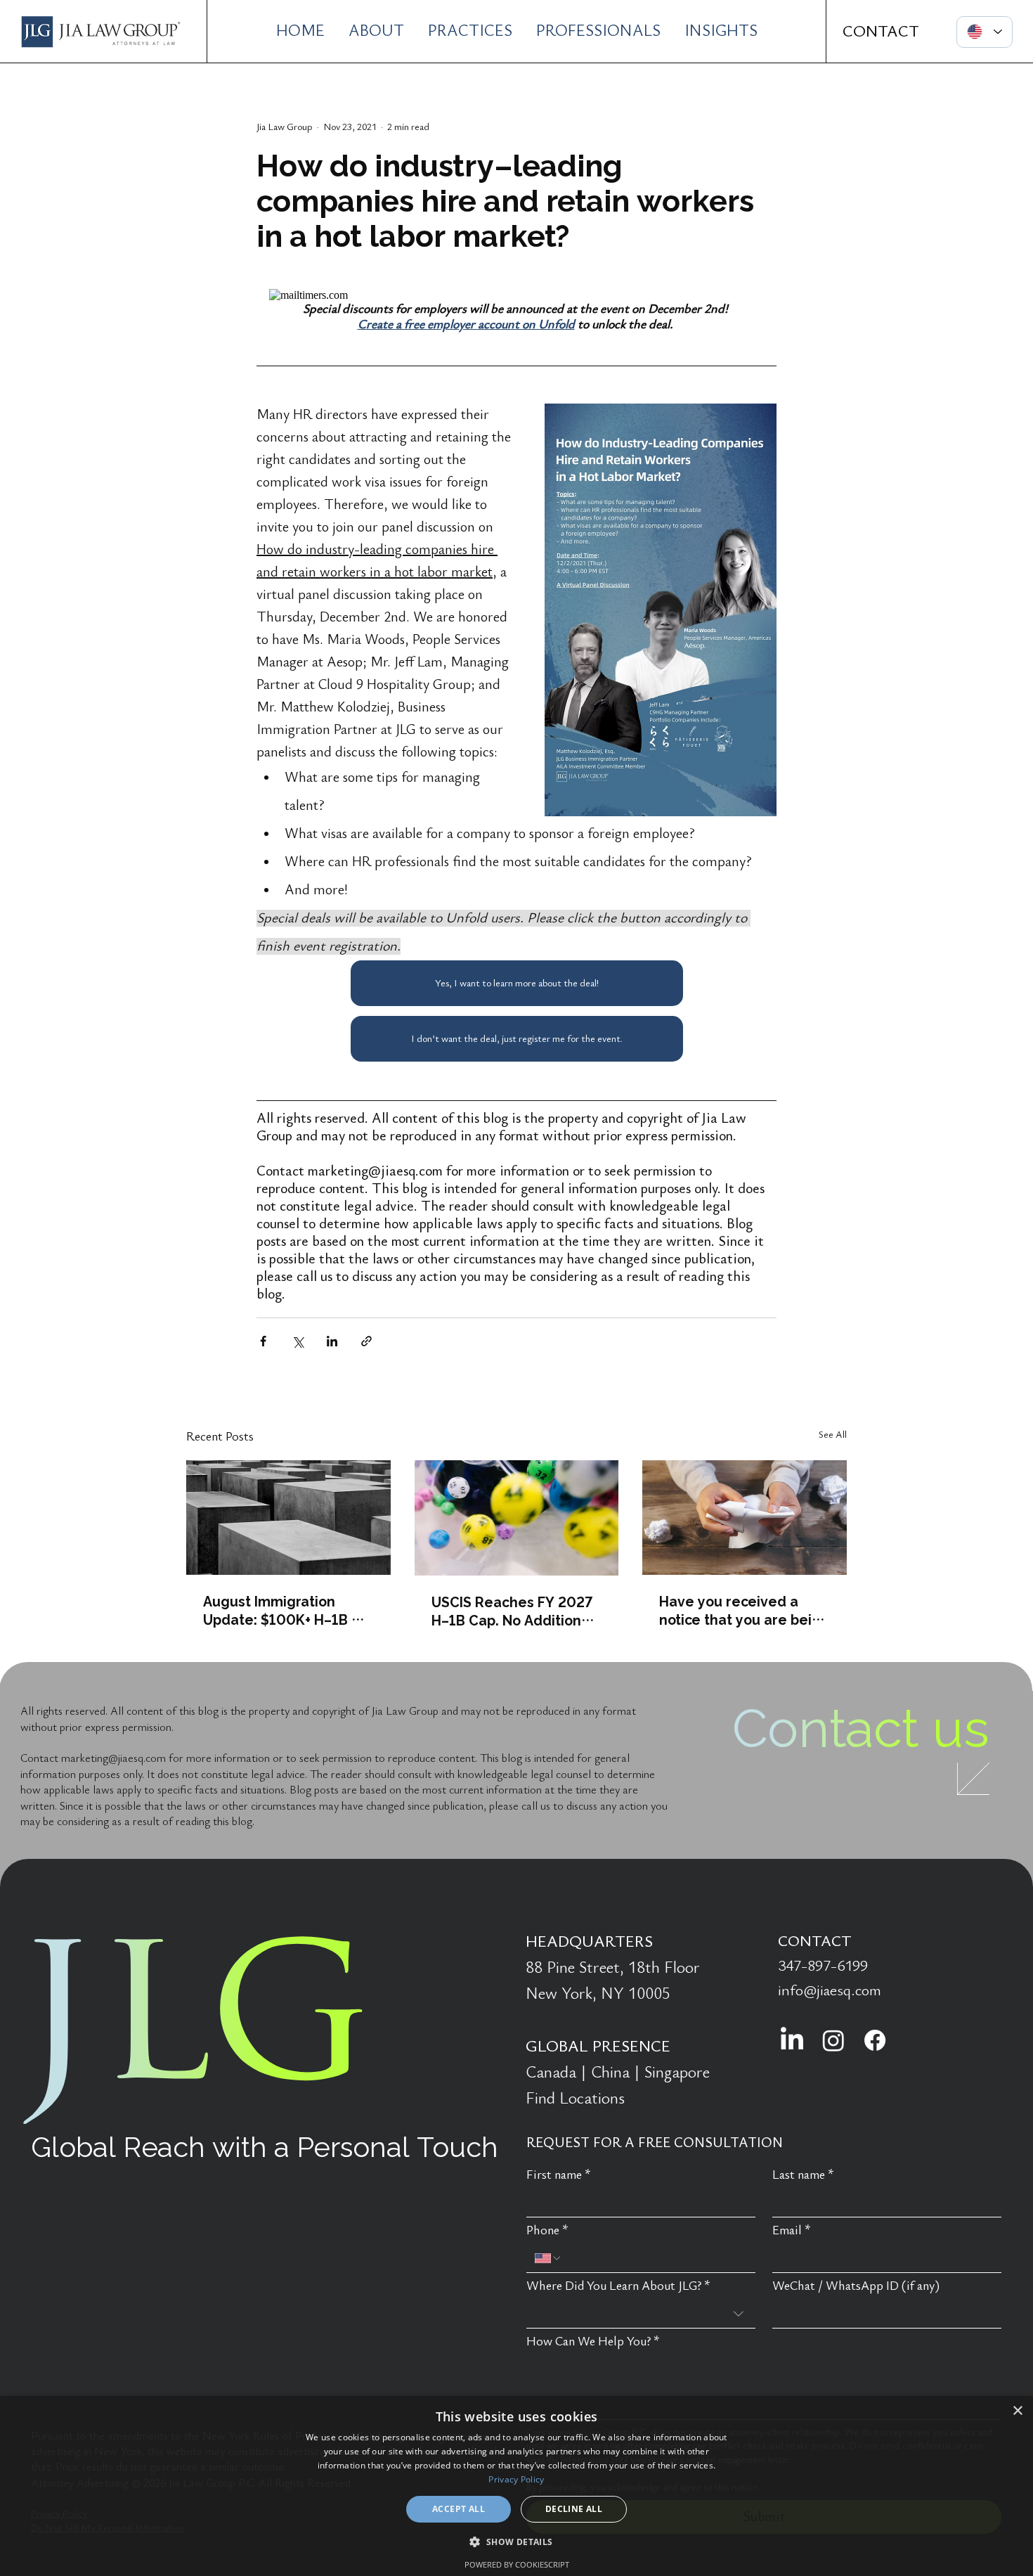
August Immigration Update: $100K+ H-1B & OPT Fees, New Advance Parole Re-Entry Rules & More (285, 1610)
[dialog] (516, 2486)
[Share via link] (366, 1341)
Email (792, 2230)
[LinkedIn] (792, 2040)
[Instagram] (833, 2040)
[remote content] (516, 295)
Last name (803, 2175)
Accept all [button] (459, 2509)
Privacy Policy (516, 2479)
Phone (547, 2230)
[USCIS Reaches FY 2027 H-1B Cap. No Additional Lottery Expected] (517, 1518)
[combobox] (641, 2314)
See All (833, 1435)
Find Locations (575, 2099)
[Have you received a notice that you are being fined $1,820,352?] (745, 1518)
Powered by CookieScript (517, 2564)
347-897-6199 (823, 1966)
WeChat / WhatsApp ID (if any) (856, 2286)
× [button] (1017, 2411)
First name (559, 2175)
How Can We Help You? (593, 2342)
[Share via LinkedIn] (332, 1341)
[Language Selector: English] (985, 32)
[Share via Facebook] (263, 1341)
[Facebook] (875, 2040)
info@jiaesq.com (830, 1990)
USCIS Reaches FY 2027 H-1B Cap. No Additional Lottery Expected (513, 1611)
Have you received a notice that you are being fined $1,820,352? (744, 1610)
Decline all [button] (574, 2509)
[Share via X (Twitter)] (298, 1341)
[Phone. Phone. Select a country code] (548, 2258)
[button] (516, 2541)
